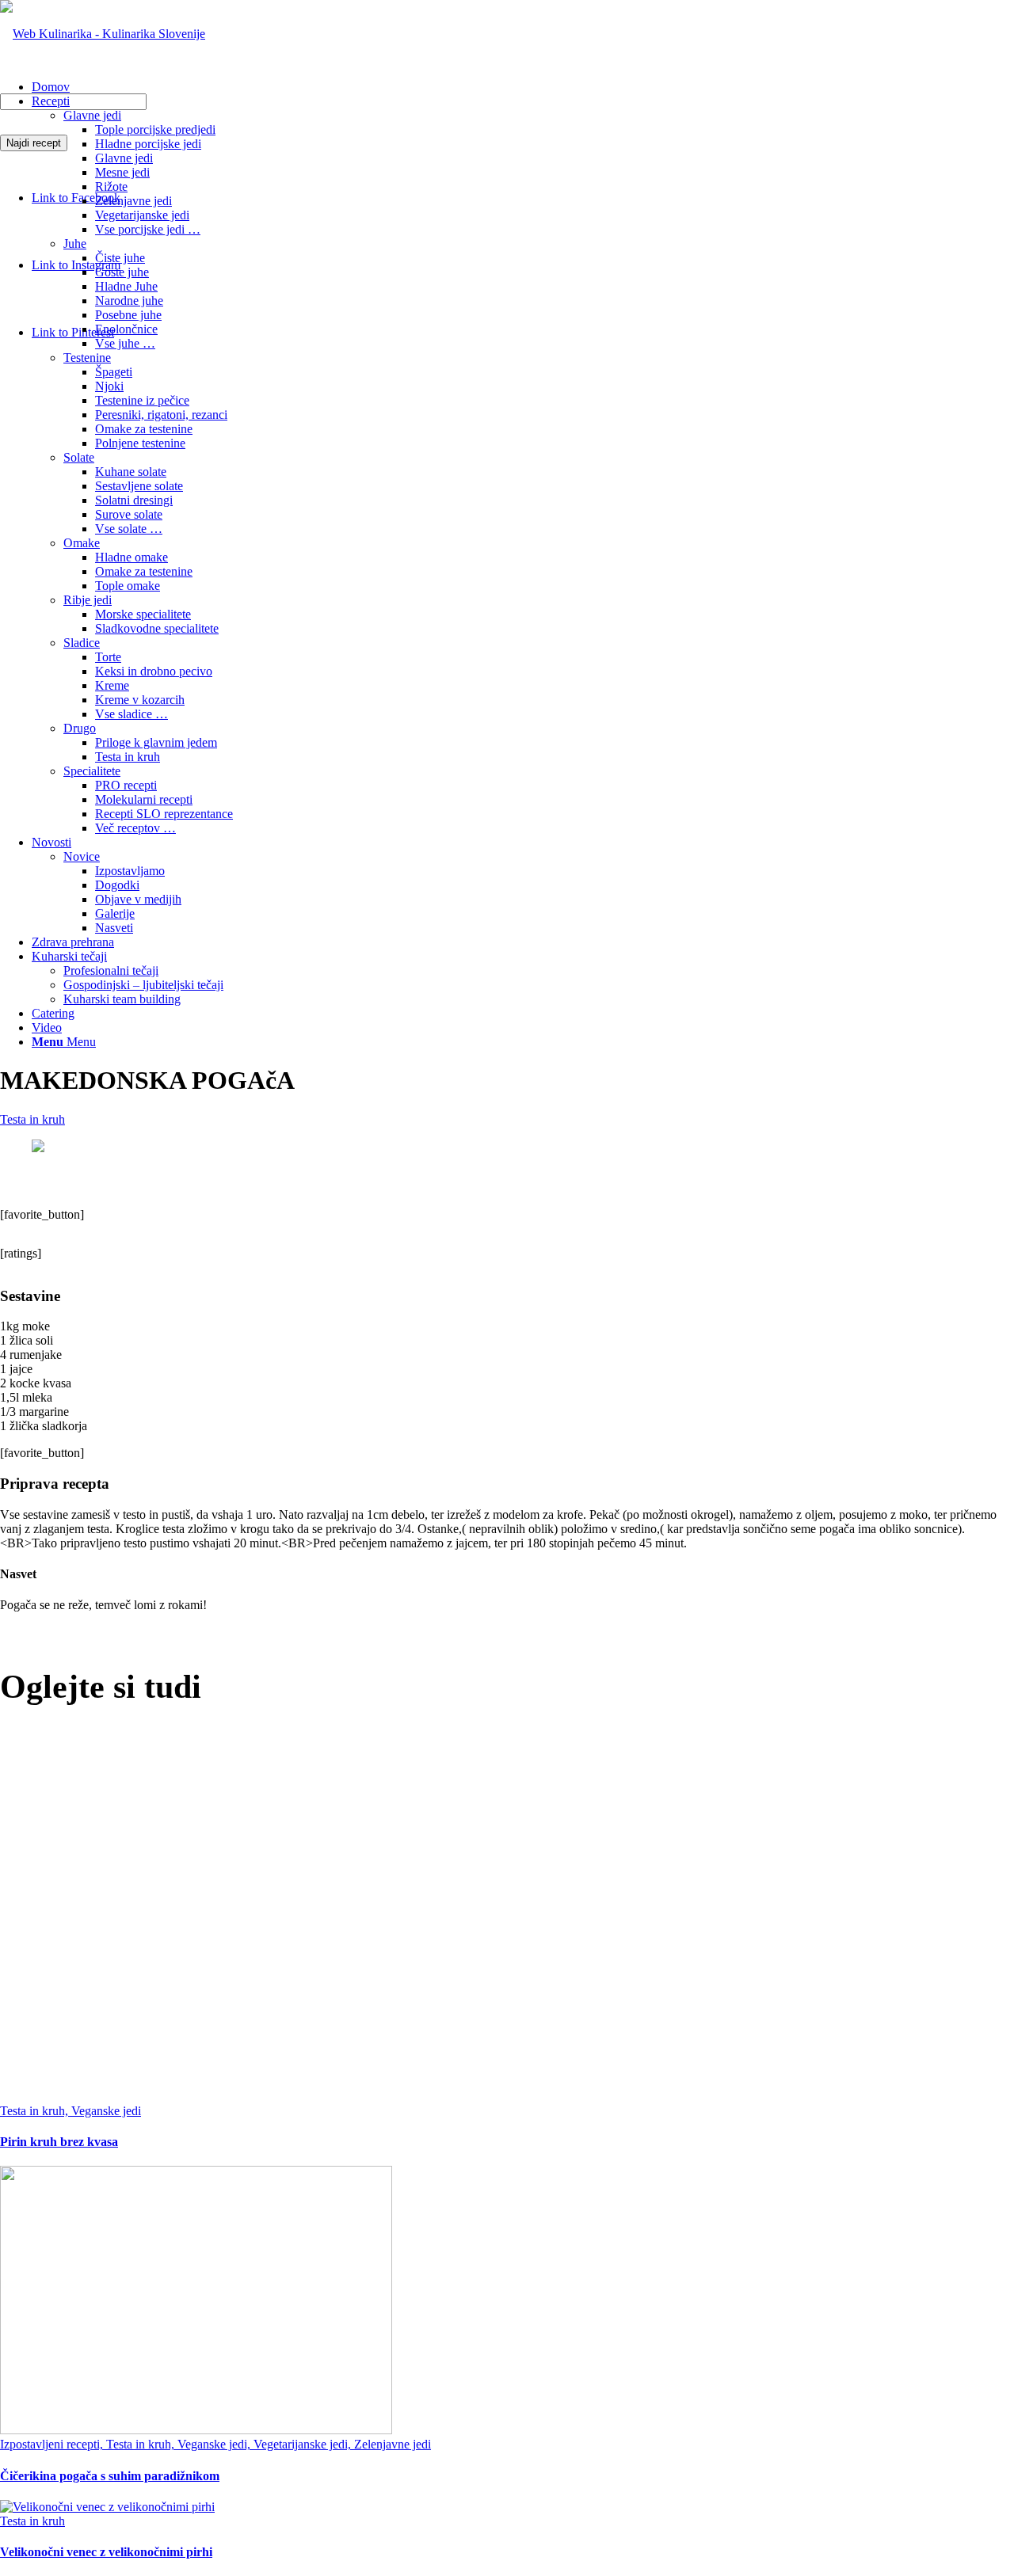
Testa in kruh (32, 1119)
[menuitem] (523, 87)
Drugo (80, 728)
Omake (82, 543)
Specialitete (92, 771)
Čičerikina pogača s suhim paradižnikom (110, 2476)
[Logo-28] (103, 34)
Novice (82, 856)
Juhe (75, 244)
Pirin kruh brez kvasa (59, 2142)
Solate (79, 457)
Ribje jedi (88, 600)
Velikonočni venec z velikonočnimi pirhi (106, 2552)
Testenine (87, 358)
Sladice (82, 643)
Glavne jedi (92, 115)
